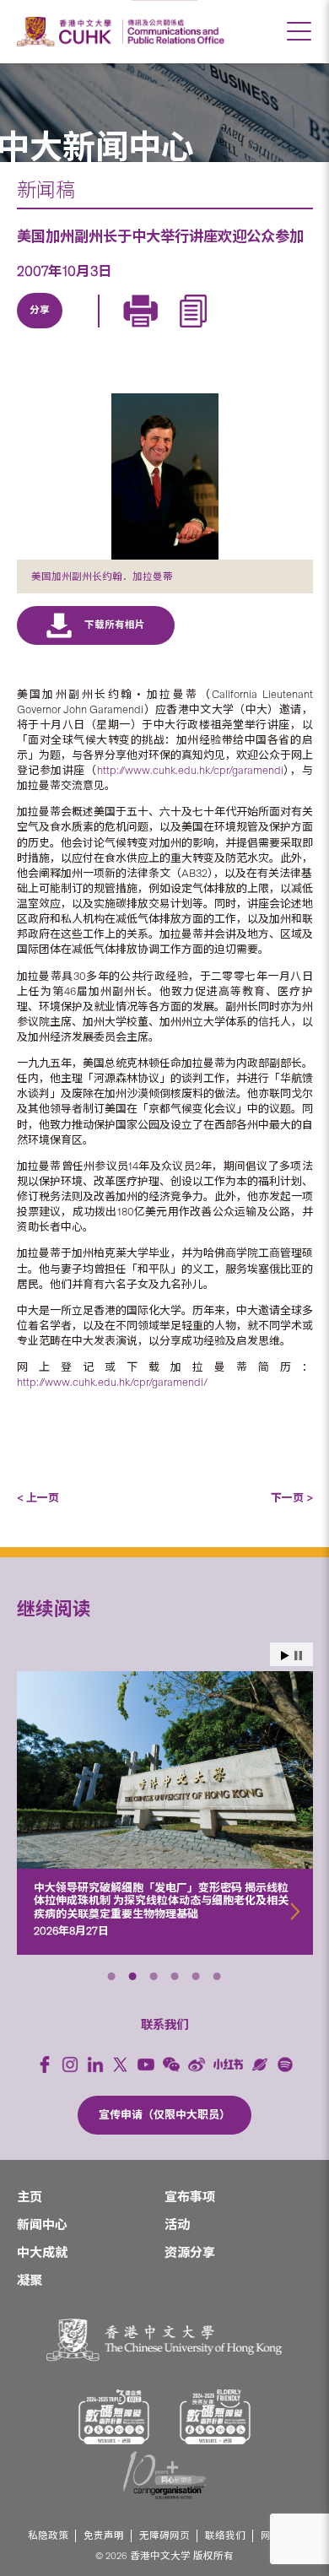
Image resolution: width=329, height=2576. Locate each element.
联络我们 (225, 2536)
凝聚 (30, 2281)
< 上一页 (38, 1498)
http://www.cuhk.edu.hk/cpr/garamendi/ (112, 1382)
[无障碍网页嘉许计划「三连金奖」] (114, 2417)
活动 (177, 2225)
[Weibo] (197, 2065)
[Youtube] (146, 2065)
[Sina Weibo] (157, 330)
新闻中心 (42, 2225)
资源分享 (190, 2253)
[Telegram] (118, 330)
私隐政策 (48, 2536)
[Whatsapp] (196, 330)
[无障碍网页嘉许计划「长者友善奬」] (215, 2417)
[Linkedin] (40, 330)
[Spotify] (285, 2065)
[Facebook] (45, 2065)
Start (285, 1656)
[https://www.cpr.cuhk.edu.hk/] (173, 32)
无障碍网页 (164, 2536)
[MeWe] (235, 330)
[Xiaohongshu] (228, 2064)
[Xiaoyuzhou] (260, 2065)
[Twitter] (79, 330)
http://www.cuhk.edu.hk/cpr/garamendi (190, 770)
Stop (298, 1656)
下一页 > (292, 1498)
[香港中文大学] (67, 32)
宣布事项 (190, 2197)
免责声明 (104, 2536)
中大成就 (42, 2253)
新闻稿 (46, 190)
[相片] (165, 476)
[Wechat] (171, 2065)
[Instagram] (70, 2065)
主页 (30, 2197)
